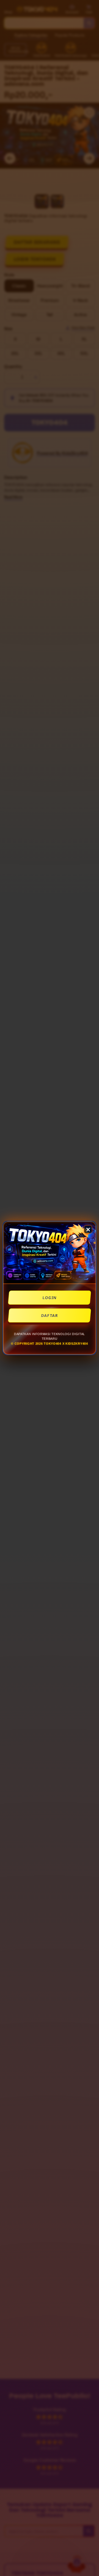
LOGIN (49, 1298)
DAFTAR (49, 1315)
